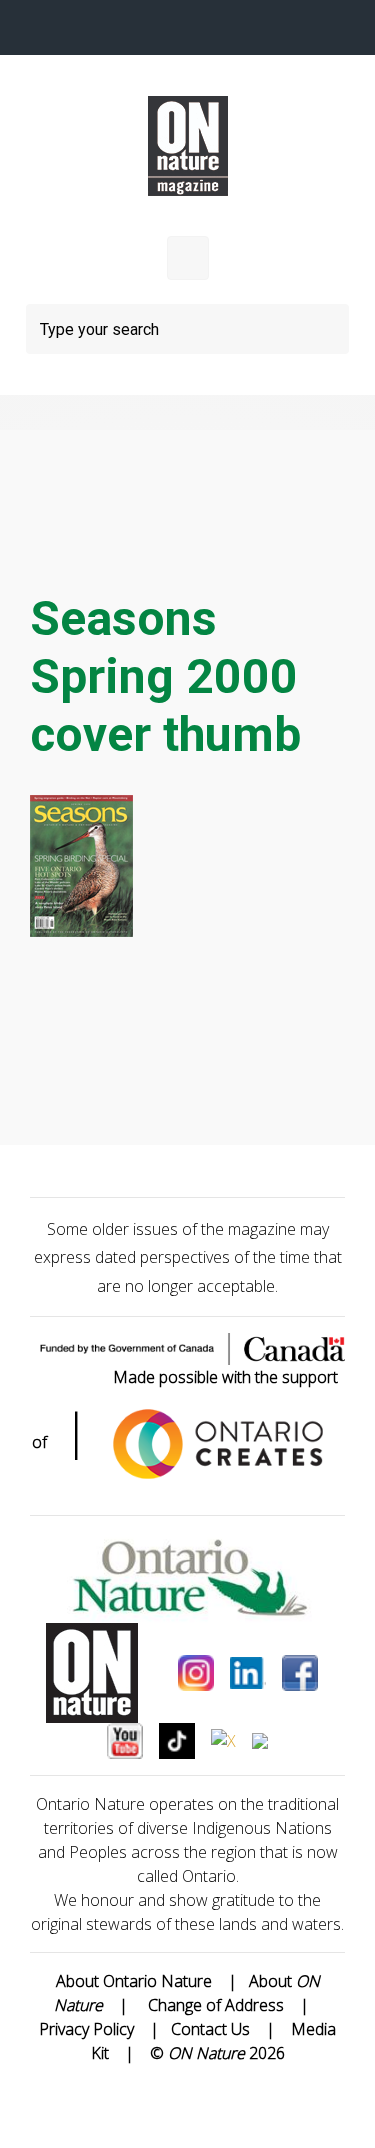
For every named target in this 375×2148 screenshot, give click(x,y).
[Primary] (188, 258)
